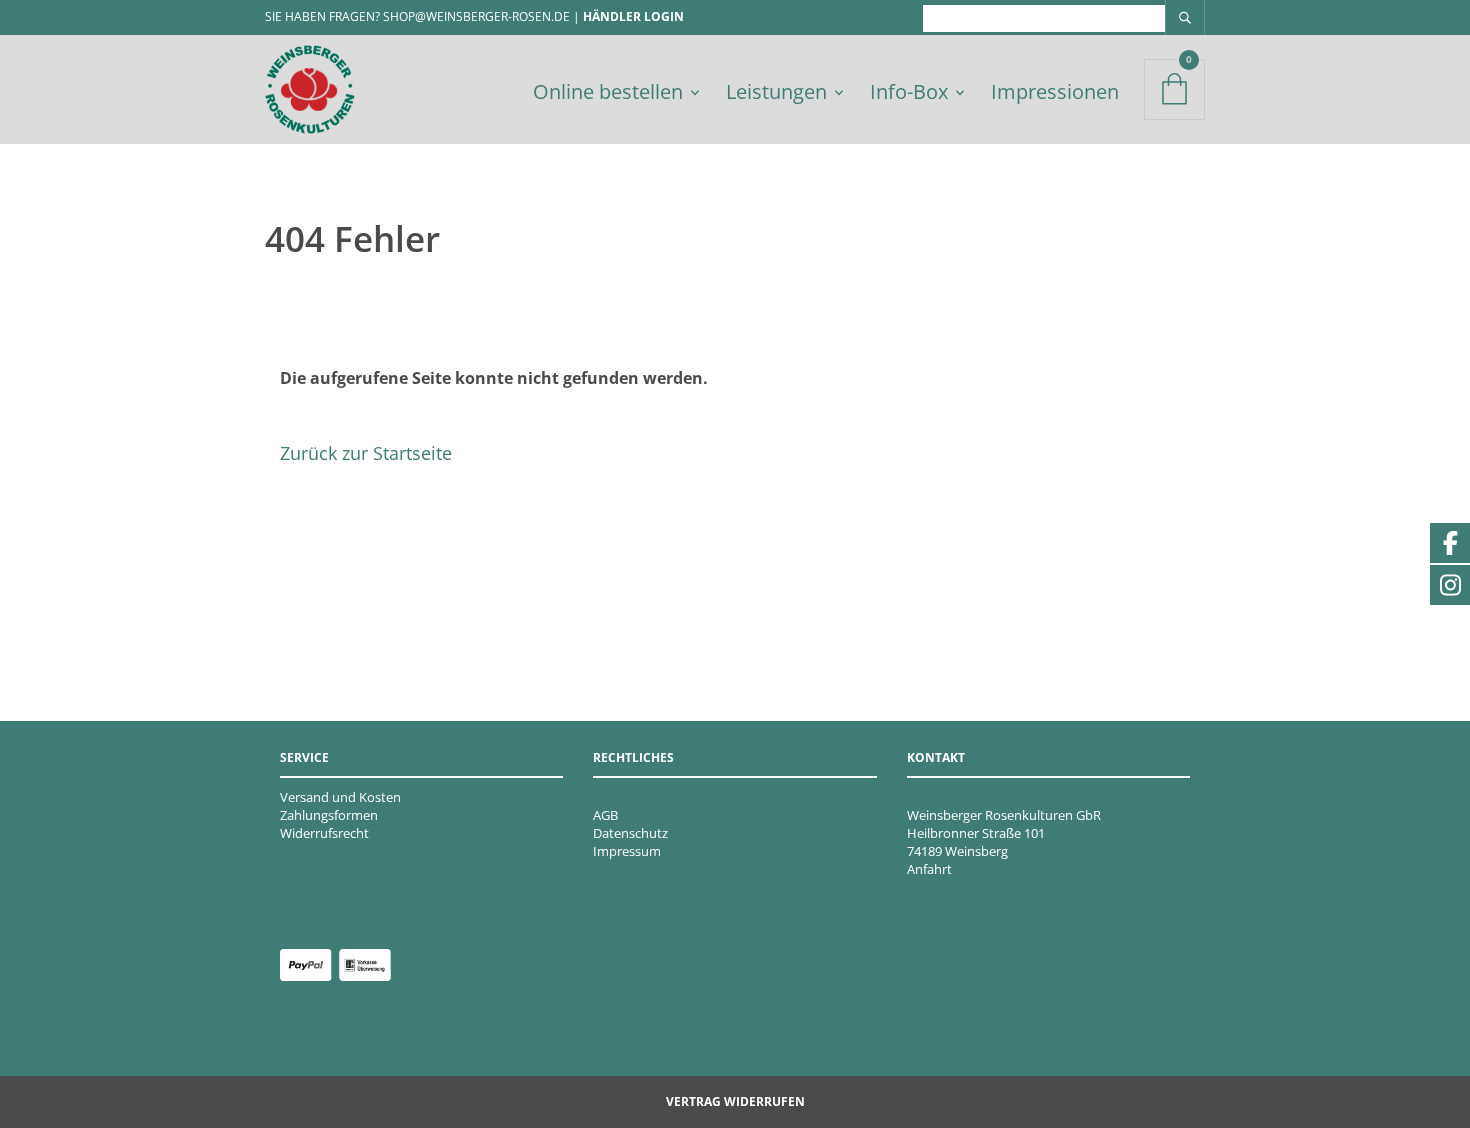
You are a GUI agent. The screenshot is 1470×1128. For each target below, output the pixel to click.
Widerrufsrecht (324, 833)
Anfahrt (929, 869)
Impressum (627, 851)
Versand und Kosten (340, 797)
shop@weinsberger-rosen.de (476, 16)
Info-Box (909, 91)
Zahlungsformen (329, 815)
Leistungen (776, 91)
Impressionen (1055, 91)
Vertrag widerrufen (735, 1101)
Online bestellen (608, 91)
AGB (605, 815)
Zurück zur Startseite (366, 453)
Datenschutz (630, 833)
